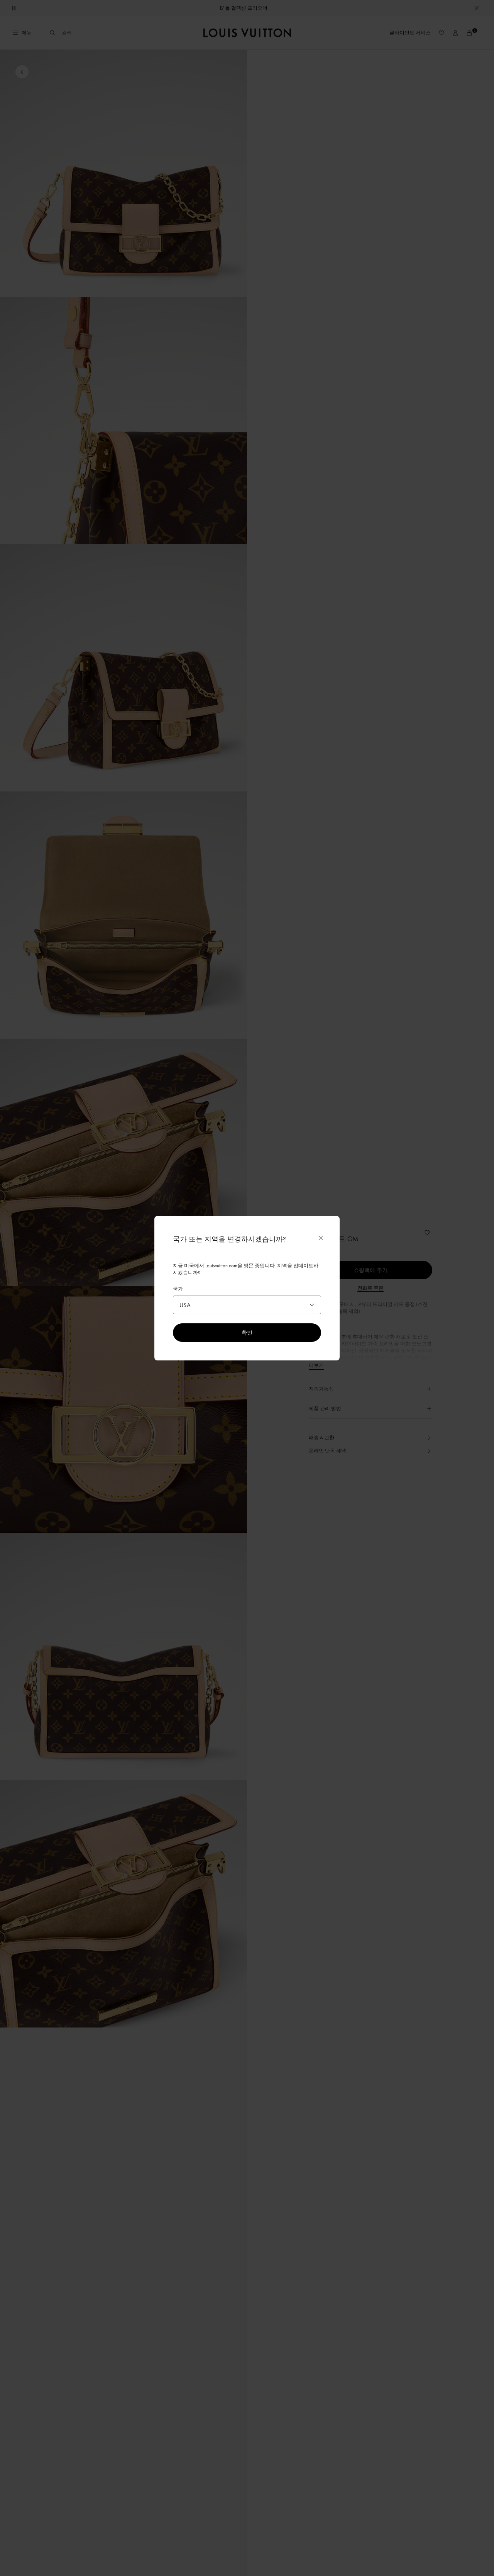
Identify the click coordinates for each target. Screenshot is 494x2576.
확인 (247, 1332)
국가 (178, 1289)
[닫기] (321, 1238)
